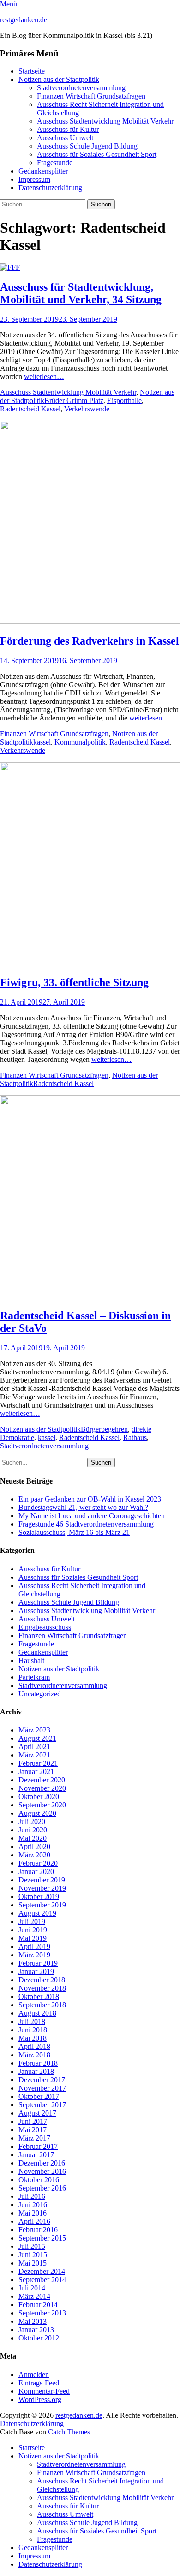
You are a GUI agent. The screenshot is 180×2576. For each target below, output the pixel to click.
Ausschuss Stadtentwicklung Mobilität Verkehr (105, 121)
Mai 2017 (33, 2130)
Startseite (32, 71)
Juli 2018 (32, 2021)
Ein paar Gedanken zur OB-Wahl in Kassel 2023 (90, 1499)
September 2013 (42, 2313)
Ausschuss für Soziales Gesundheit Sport (97, 154)
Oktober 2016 (39, 2180)
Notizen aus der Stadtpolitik (59, 79)
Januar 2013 (36, 2330)
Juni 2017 (33, 2121)
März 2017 (34, 2138)
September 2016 (42, 2188)
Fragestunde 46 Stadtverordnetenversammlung (86, 1524)
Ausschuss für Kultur (68, 129)
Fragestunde (55, 163)
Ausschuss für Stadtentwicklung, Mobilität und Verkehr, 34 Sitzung (81, 293)
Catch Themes (69, 2432)
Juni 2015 (33, 2255)
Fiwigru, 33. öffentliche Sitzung (74, 982)
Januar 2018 (36, 2071)
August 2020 (37, 1813)
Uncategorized (40, 1694)
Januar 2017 (36, 2155)
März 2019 (34, 1955)
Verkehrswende (87, 409)
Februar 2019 (38, 1963)
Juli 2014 (32, 2288)
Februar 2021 (38, 1763)
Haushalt (31, 1660)
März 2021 (34, 1755)
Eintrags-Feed (39, 2383)
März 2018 (34, 2055)
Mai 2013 (33, 2321)
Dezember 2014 (42, 2271)
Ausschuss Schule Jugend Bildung (87, 146)
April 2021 (34, 1747)
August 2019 (37, 1913)
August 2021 (37, 1738)
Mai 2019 (33, 1938)
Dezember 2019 (42, 1880)
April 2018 (34, 2046)
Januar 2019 (36, 1971)
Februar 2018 (38, 2063)
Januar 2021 (36, 1772)
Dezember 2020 (42, 1780)
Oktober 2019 (39, 1896)
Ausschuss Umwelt (65, 138)
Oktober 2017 (39, 2096)
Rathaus (135, 1437)
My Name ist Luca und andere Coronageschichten (92, 1516)
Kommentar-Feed (44, 2391)
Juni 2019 (33, 1930)
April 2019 (34, 1946)
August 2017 (37, 2113)
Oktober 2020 (39, 1797)
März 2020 (34, 1855)
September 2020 (42, 1805)
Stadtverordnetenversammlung (81, 88)
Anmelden (34, 2374)
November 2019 (42, 1888)
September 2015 (42, 2238)
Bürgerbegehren (104, 1429)
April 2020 (34, 1847)
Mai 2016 (33, 2213)
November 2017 (42, 2088)
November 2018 (42, 1988)
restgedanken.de (24, 20)
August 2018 (37, 2013)
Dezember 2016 (42, 2163)
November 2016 (42, 2171)
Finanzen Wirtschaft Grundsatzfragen (91, 96)
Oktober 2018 (39, 1996)
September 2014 (42, 2280)
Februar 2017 (38, 2146)
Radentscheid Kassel (30, 409)
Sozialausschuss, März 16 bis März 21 (74, 1532)
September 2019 (42, 1905)
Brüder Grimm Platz (74, 400)
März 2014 (34, 2296)
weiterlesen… (44, 376)
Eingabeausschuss (45, 1627)
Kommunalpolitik (80, 742)
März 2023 (34, 1730)
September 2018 (42, 2005)
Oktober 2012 (39, 2338)
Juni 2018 (33, 2030)
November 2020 (42, 1788)
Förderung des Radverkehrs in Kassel (90, 641)
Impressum (34, 179)
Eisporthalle (124, 400)
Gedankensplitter (43, 171)
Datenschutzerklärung (50, 188)
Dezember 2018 (42, 1980)
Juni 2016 (33, 2205)
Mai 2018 (33, 2038)
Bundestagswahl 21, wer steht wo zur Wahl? (83, 1507)
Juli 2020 (32, 1822)
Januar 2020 (36, 1871)
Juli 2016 (32, 2196)
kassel (42, 742)
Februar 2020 (38, 1863)
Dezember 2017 (42, 2080)
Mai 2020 (33, 1838)
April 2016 (34, 2221)
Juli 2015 (32, 2246)
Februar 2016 (38, 2230)
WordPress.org (40, 2399)
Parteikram (34, 1677)
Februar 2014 (38, 2305)
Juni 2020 (33, 1830)
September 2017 (42, 2105)
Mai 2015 (33, 2263)
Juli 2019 (32, 1921)
